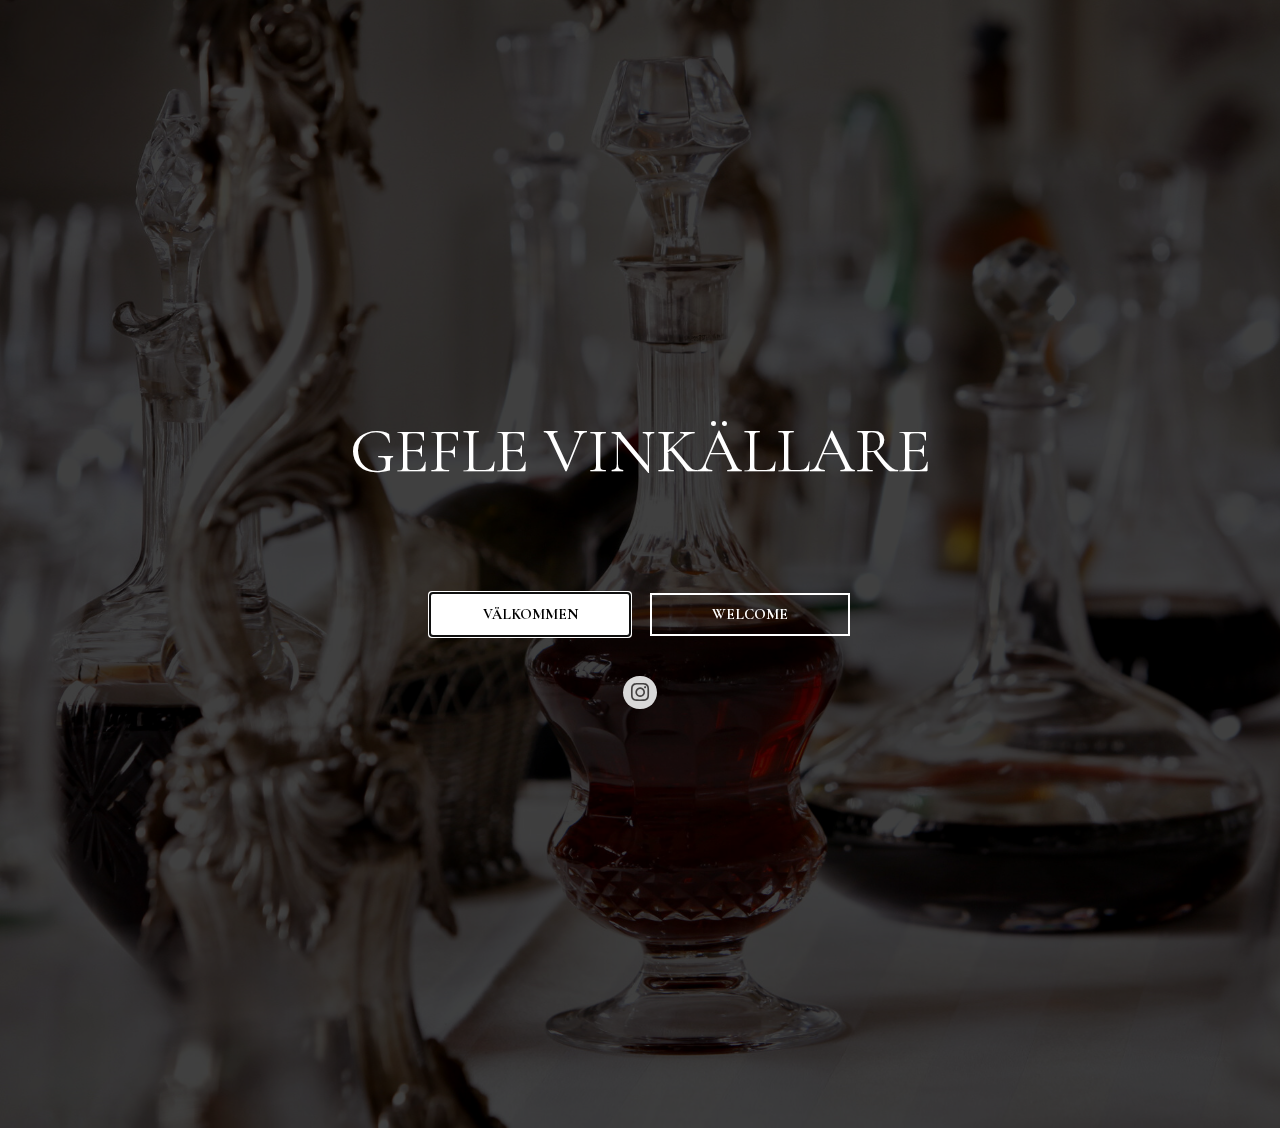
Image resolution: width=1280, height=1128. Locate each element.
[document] (640, 564)
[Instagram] (640, 693)
